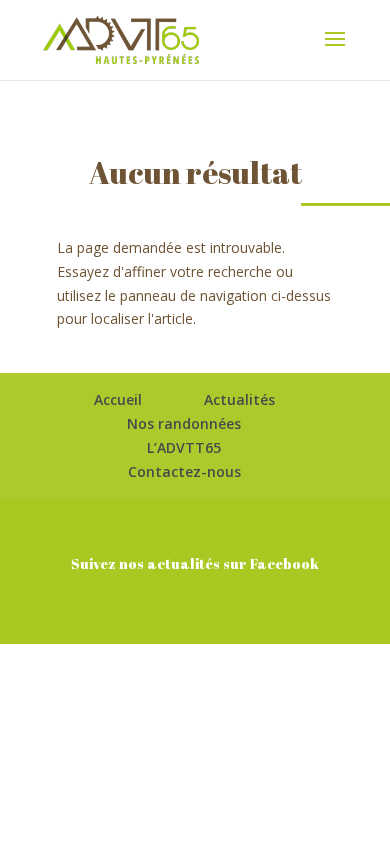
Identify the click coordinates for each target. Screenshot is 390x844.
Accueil (118, 399)
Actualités (239, 399)
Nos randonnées (184, 423)
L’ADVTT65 (184, 447)
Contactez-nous (184, 471)
